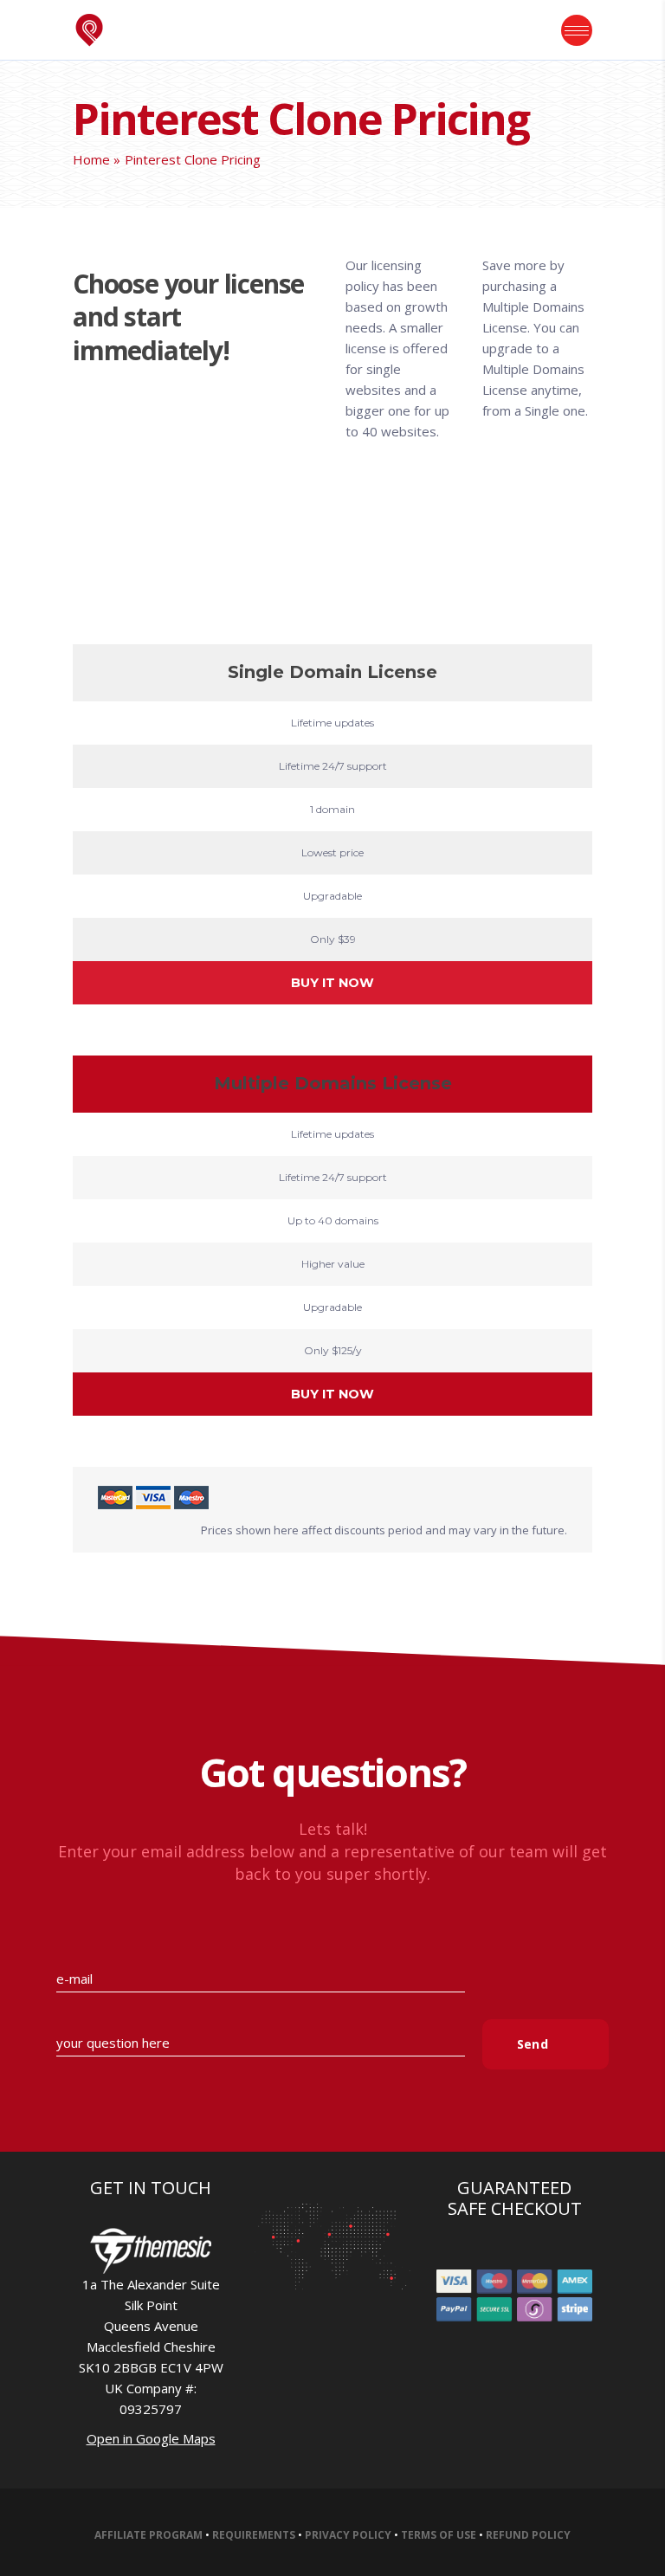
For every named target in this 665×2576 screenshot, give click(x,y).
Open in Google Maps (151, 2438)
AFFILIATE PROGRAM (148, 2535)
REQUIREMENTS (254, 2535)
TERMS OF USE (439, 2535)
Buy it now (332, 983)
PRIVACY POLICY (348, 2535)
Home (91, 159)
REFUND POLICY (528, 2535)
